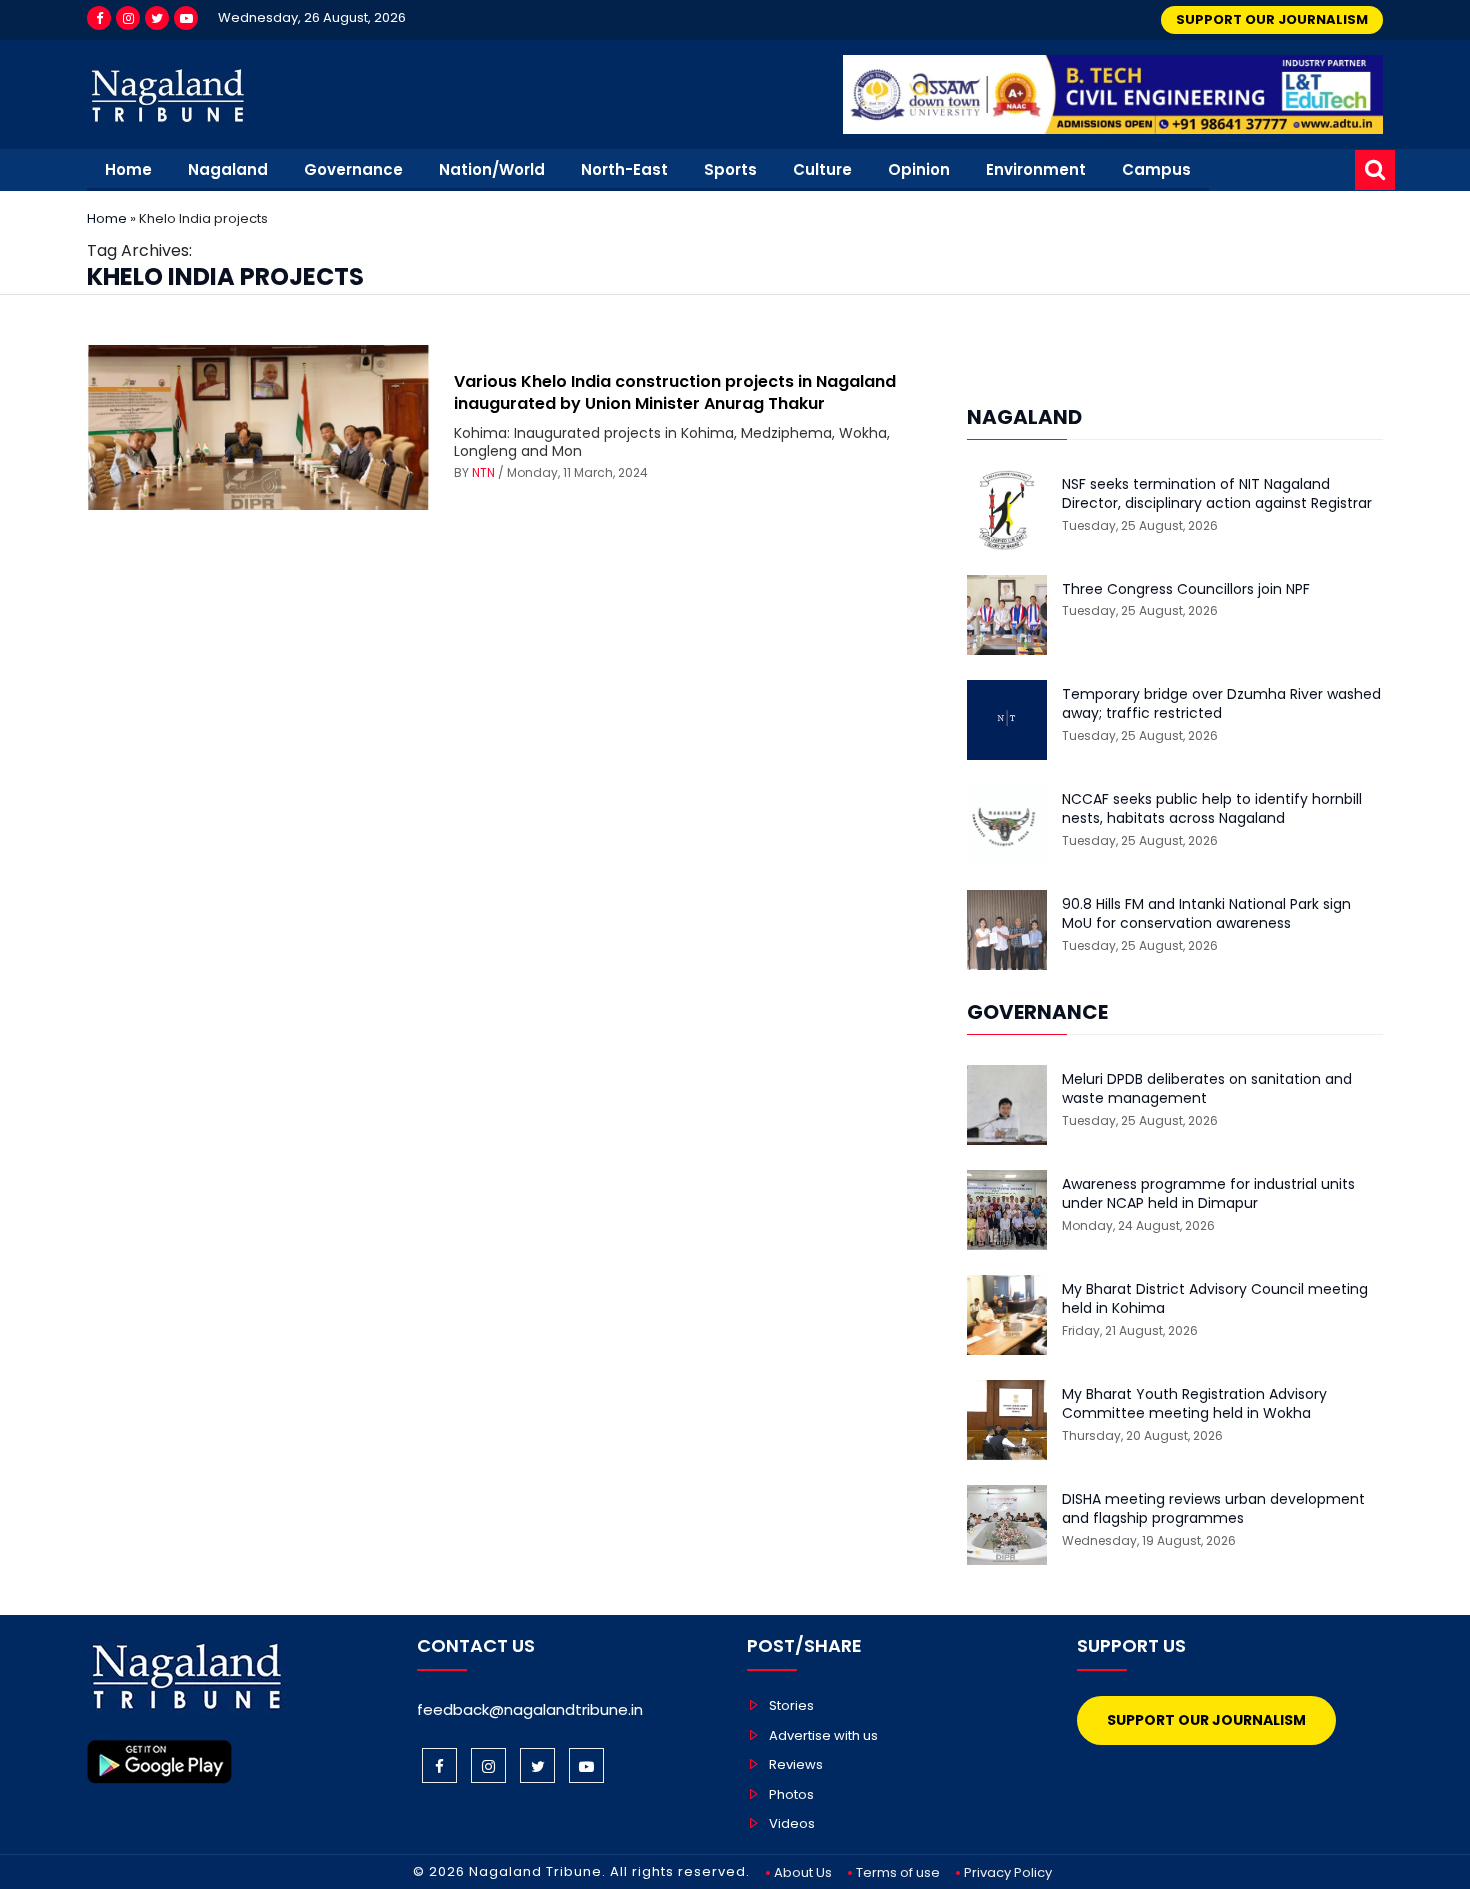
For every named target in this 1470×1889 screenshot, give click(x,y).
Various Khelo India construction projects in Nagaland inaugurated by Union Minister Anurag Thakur (675, 392)
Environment (1036, 169)
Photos (791, 1794)
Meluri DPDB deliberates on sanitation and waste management (1207, 1089)
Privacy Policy (1008, 1872)
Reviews (796, 1764)
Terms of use (898, 1872)
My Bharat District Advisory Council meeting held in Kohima (1215, 1299)
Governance (353, 169)
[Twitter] (157, 18)
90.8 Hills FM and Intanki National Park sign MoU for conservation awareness (1206, 914)
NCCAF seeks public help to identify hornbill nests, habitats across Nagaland (1212, 809)
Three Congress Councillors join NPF (1186, 589)
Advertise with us (823, 1735)
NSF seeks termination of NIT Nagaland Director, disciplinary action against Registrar (1217, 494)
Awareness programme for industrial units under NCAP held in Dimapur (1208, 1194)
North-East (624, 169)
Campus (1156, 169)
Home (128, 169)
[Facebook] (99, 18)
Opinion (919, 169)
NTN (483, 472)
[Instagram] (128, 18)
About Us (803, 1872)
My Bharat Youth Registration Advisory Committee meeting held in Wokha (1194, 1404)
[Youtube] (186, 18)
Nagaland (228, 169)
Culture (822, 169)
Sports (730, 169)
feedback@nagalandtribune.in (530, 1709)
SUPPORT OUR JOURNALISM (1272, 19)
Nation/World (492, 169)
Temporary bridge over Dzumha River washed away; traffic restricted (1221, 704)
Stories (791, 1705)
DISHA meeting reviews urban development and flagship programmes (1213, 1509)
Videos (792, 1823)
